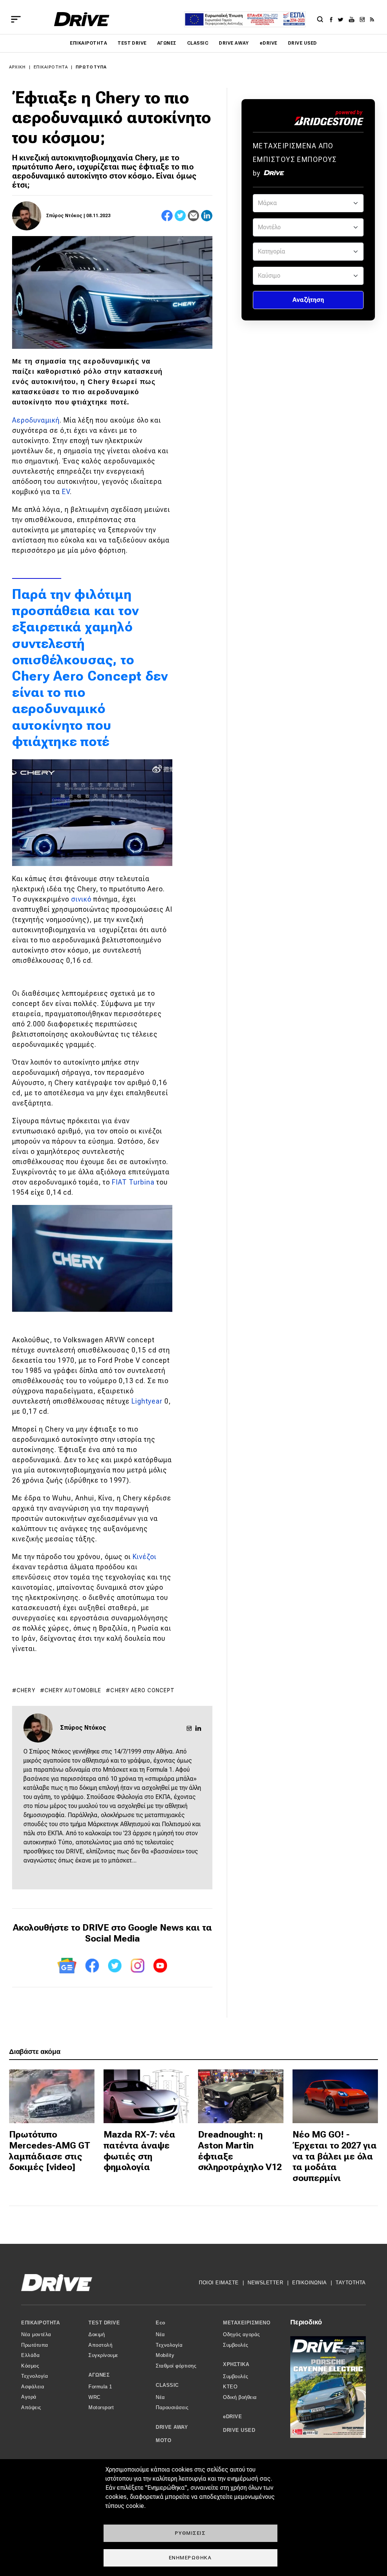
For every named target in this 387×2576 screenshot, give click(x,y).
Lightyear (147, 1401)
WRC (94, 2397)
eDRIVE (269, 43)
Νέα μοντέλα (36, 2334)
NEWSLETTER (265, 2283)
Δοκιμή (97, 2334)
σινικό (81, 899)
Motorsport (101, 2407)
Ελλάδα (30, 2355)
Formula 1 (100, 2387)
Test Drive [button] (104, 2323)
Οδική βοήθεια (240, 2397)
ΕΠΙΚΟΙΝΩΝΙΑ (310, 2283)
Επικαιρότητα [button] (40, 2323)
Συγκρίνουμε (103, 2355)
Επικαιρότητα (88, 43)
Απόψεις (31, 2407)
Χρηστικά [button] (236, 2364)
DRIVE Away (234, 43)
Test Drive (132, 43)
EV (66, 492)
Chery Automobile (73, 1690)
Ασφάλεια (33, 2387)
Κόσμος (30, 2366)
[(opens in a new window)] (333, 19)
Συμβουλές (236, 2345)
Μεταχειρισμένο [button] (247, 2323)
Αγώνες (167, 43)
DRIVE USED (303, 43)
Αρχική (18, 67)
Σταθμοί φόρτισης (176, 2366)
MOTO (163, 2440)
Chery (26, 1690)
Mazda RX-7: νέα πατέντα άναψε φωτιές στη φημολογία (139, 2151)
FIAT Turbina (134, 1182)
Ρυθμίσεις (190, 2533)
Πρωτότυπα (91, 67)
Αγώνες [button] (99, 2375)
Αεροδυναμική (36, 420)
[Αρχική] (82, 19)
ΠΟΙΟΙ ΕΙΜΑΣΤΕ (219, 2283)
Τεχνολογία (35, 2376)
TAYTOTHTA (351, 2283)
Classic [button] (167, 2385)
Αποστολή (100, 2345)
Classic (198, 43)
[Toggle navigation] (16, 19)
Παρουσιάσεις (172, 2407)
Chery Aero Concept (142, 1690)
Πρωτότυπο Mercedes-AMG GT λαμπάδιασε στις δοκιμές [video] (50, 2151)
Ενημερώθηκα (190, 2557)
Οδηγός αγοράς (241, 2334)
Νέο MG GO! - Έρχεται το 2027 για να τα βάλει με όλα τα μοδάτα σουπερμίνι (335, 2156)
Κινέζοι (145, 1557)
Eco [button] (161, 2323)
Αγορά (29, 2397)
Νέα (160, 2334)
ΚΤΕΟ (230, 2387)
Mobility (165, 2355)
